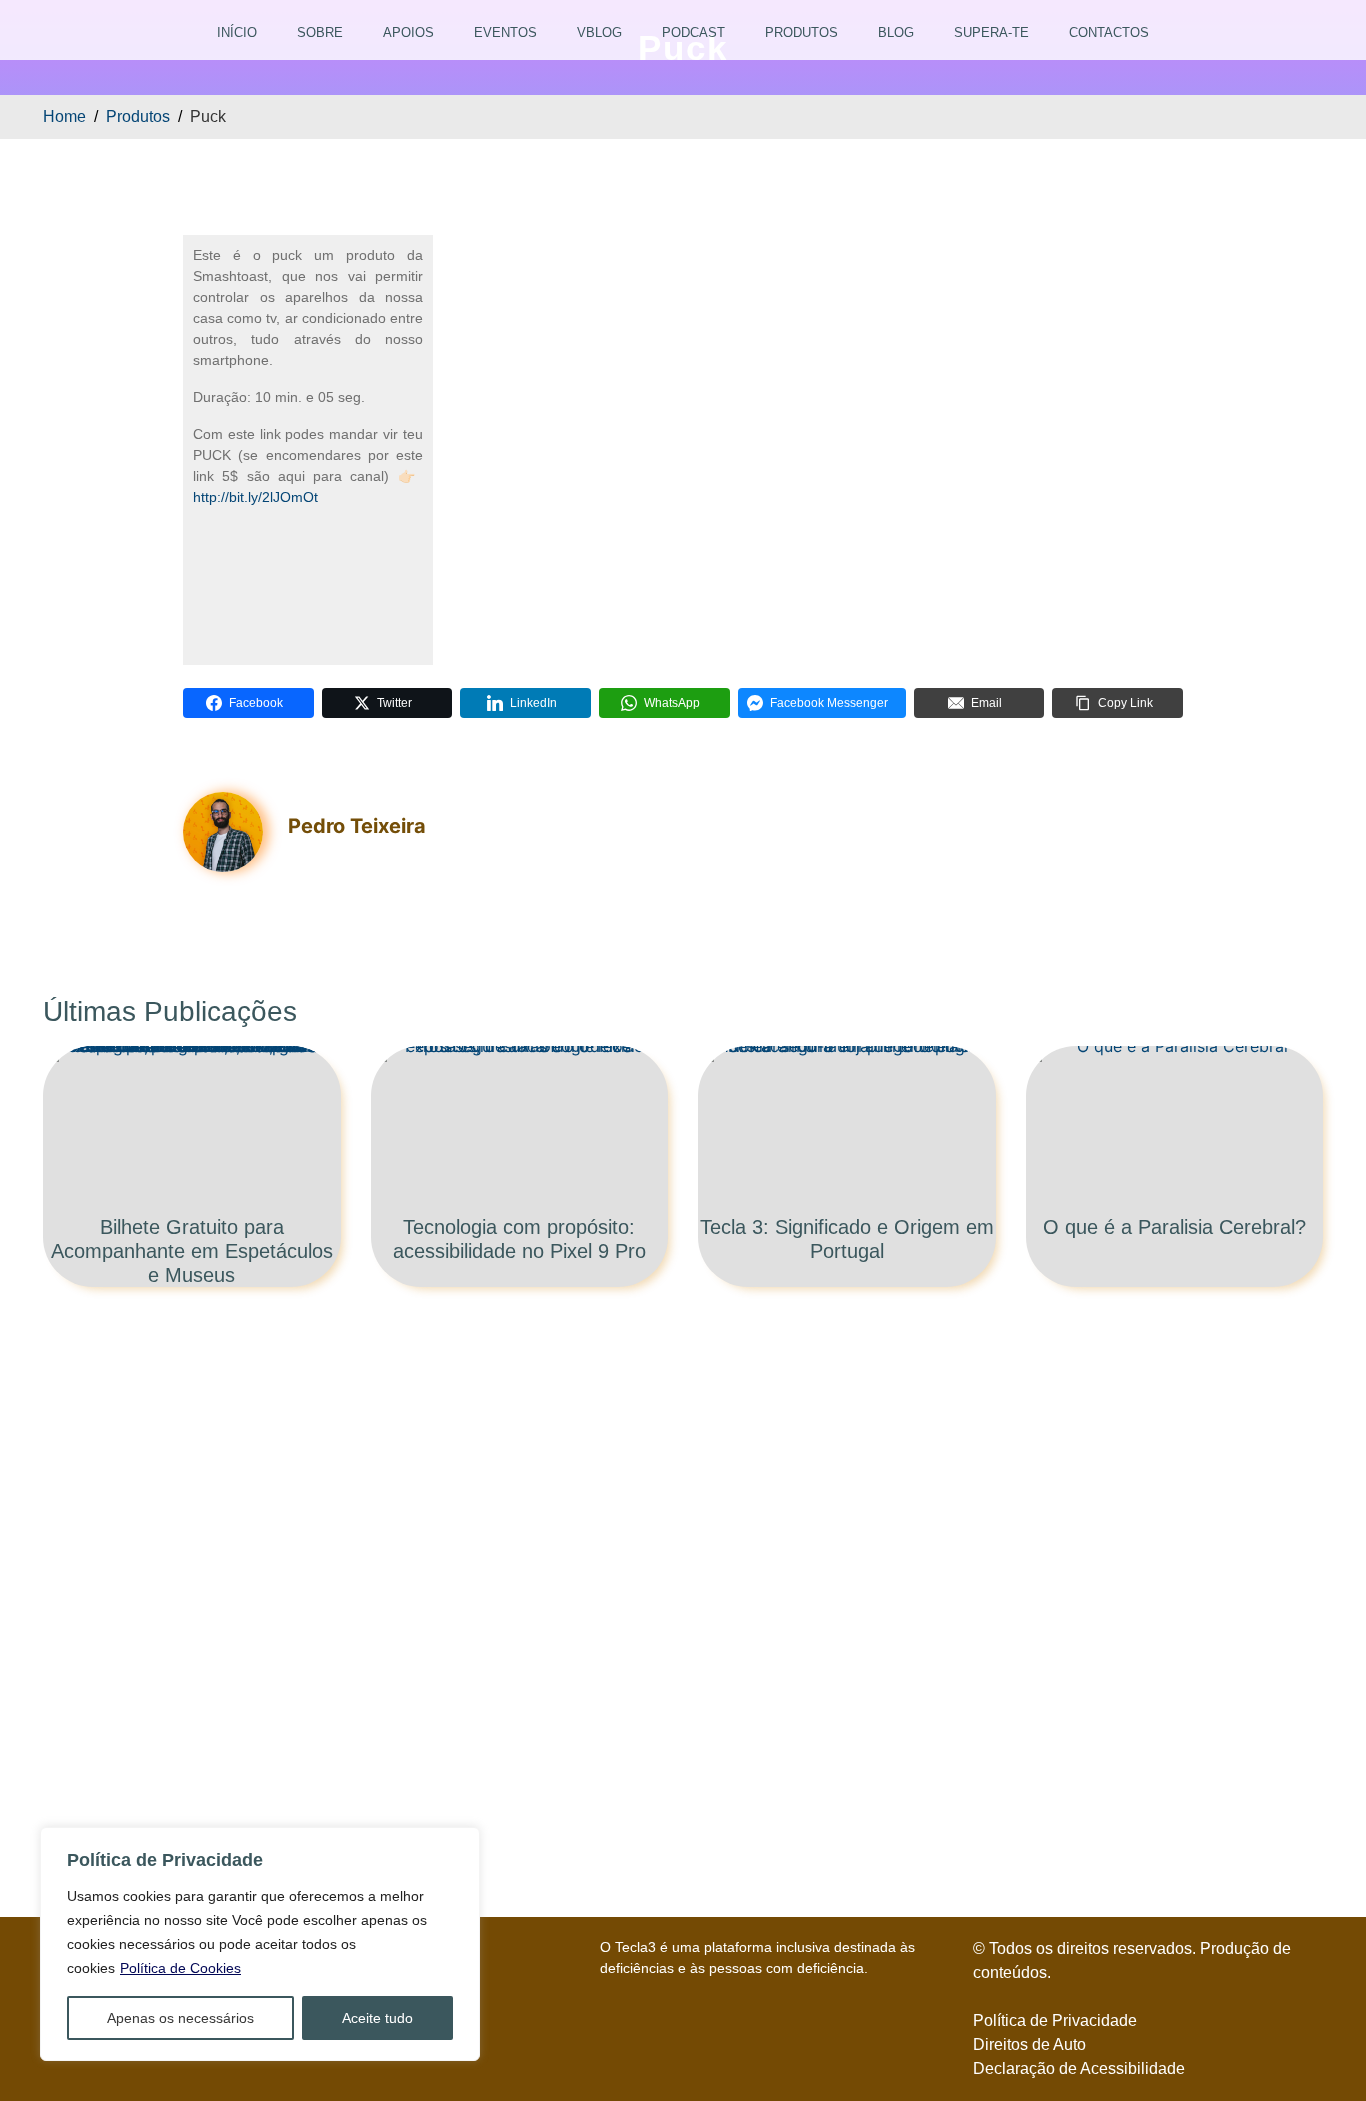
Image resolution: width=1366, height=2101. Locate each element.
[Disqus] (683, 1587)
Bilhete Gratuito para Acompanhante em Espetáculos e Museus (192, 1251)
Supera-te (991, 32)
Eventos (505, 32)
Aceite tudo (377, 2018)
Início (237, 32)
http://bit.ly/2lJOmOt (255, 497)
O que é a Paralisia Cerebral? (1174, 1227)
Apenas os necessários (180, 2018)
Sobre (320, 32)
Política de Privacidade (1055, 2020)
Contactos (1109, 32)
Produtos (801, 32)
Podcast (693, 32)
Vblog (599, 32)
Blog (896, 32)
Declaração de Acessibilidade (1079, 2068)
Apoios (408, 32)
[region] (260, 1944)
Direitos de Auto (1029, 2044)
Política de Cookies (180, 1968)
